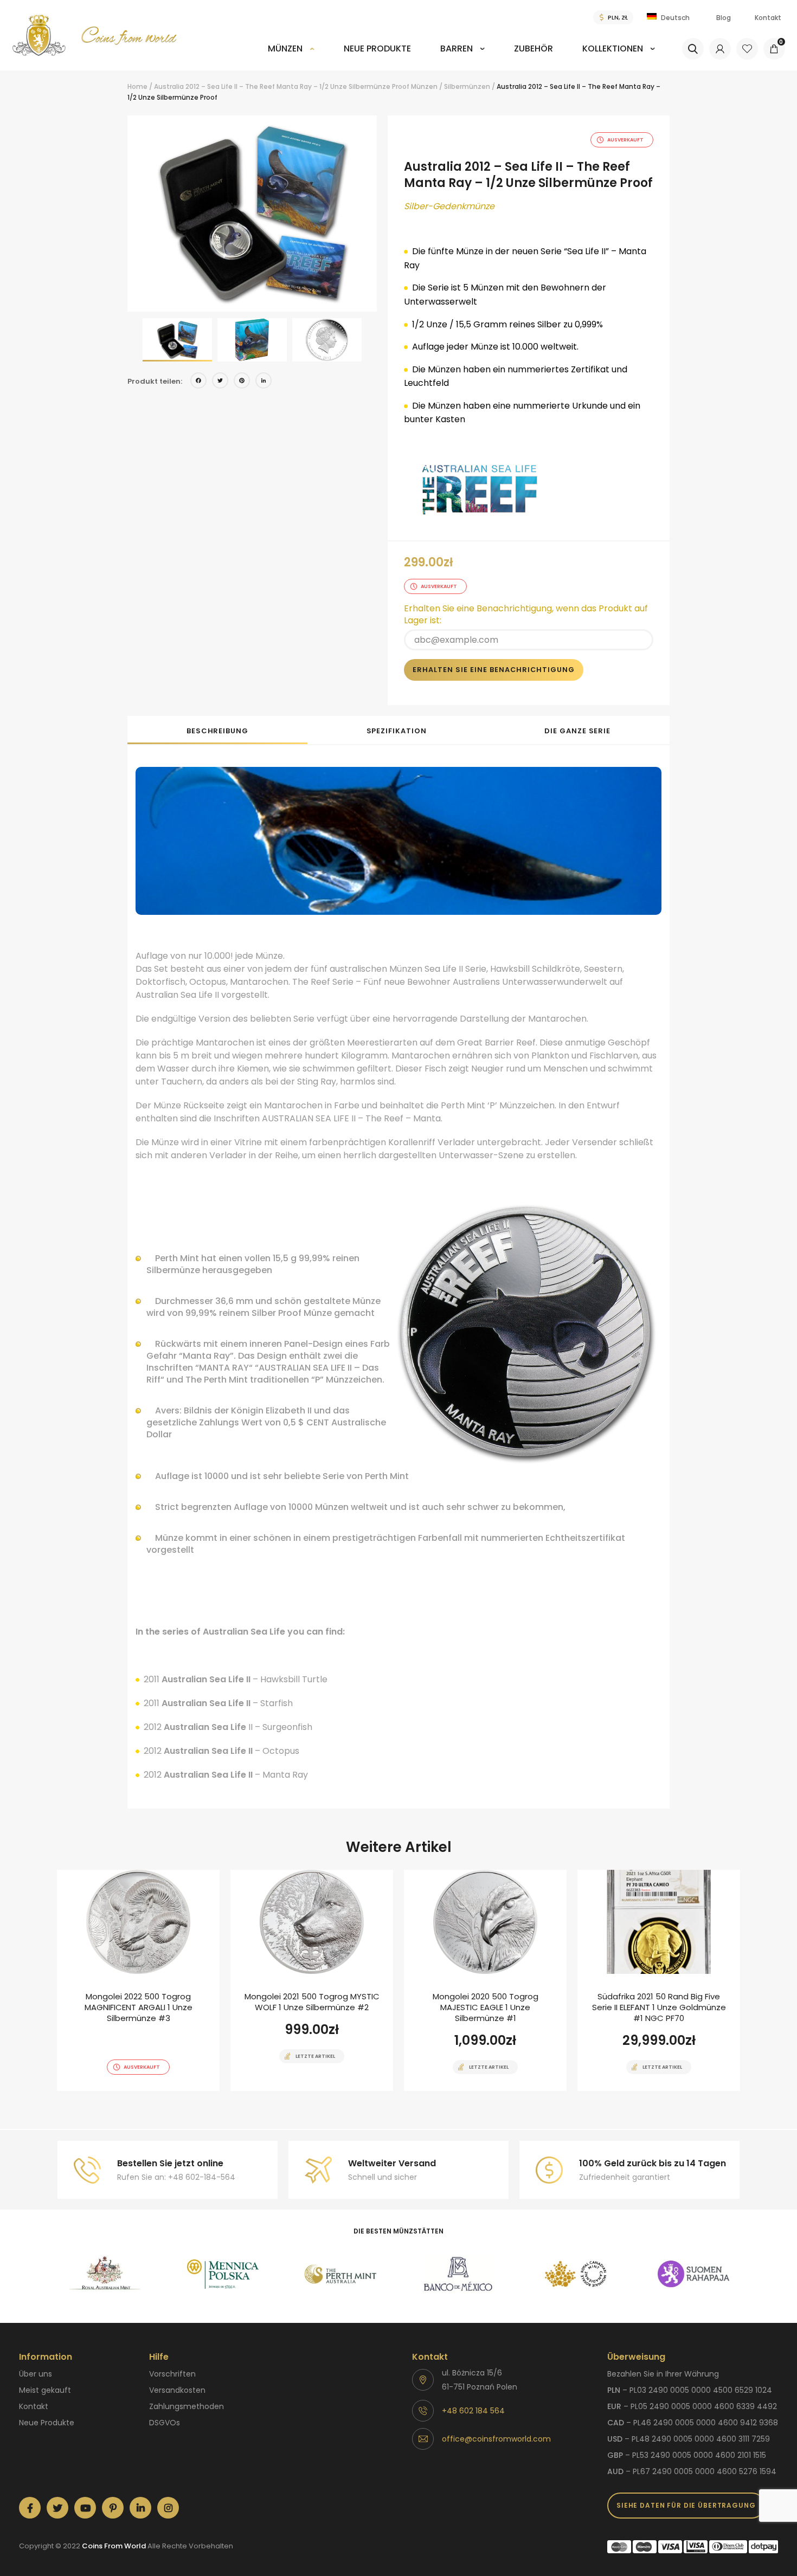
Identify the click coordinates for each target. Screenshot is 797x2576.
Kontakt (768, 18)
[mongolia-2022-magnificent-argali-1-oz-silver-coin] (138, 1980)
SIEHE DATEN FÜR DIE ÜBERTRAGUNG (686, 2505)
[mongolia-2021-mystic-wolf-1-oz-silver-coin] (312, 1980)
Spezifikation (397, 731)
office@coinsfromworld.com (496, 2439)
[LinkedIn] (263, 382)
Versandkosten (177, 2390)
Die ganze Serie (577, 731)
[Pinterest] (242, 382)
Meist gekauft (45, 2390)
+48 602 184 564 (473, 2411)
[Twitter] (220, 382)
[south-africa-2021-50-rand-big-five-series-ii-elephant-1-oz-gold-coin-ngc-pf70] (659, 1980)
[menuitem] (291, 56)
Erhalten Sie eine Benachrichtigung (494, 670)
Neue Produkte (377, 49)
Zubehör (534, 49)
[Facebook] (198, 382)
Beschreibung (217, 731)
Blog (724, 18)
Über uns (36, 2374)
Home (137, 86)
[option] (252, 214)
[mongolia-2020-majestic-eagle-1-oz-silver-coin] (485, 1980)
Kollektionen (613, 49)
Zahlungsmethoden (187, 2406)
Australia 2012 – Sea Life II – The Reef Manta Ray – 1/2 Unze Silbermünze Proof (282, 86)
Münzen (285, 49)
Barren (457, 49)
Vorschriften (172, 2374)
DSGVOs (165, 2423)
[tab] (217, 730)
